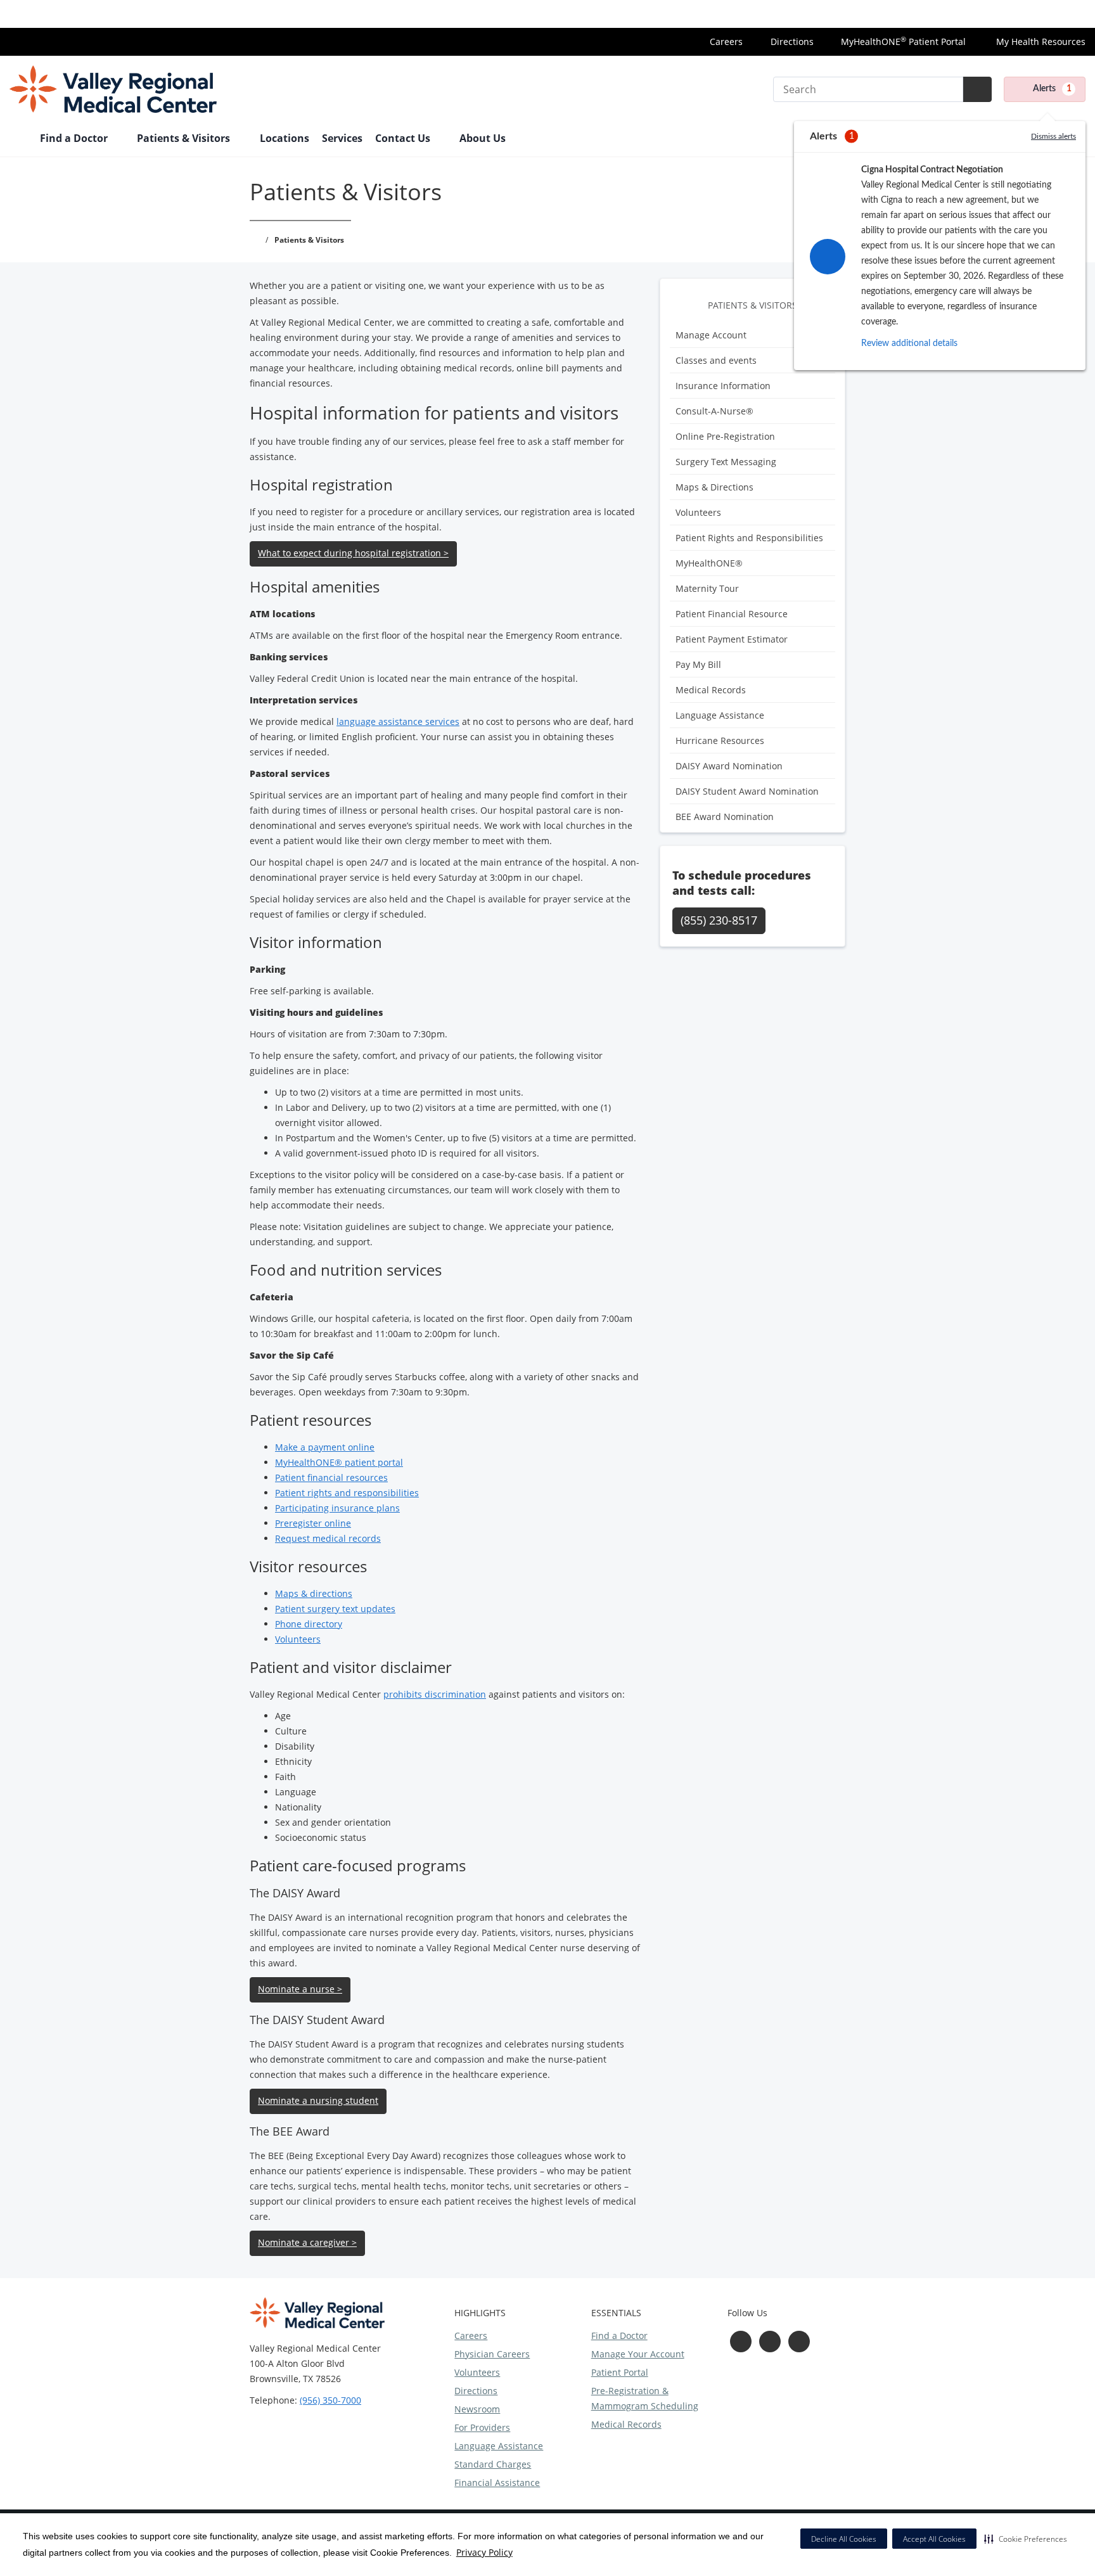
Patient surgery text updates (335, 1609)
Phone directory (309, 1624)
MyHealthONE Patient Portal (903, 42)
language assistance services (398, 721)
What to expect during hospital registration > (353, 553)
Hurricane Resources (720, 740)
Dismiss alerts (1053, 136)
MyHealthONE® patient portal (339, 1462)
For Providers (482, 2427)
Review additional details (909, 343)
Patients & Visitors (752, 305)
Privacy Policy (484, 2552)
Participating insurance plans (337, 1508)
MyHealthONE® (709, 563)
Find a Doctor (619, 2336)
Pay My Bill (698, 664)
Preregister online (313, 1523)
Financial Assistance (497, 2483)
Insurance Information (1038, 14)
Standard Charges (493, 2464)
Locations (285, 138)
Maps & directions (314, 1593)
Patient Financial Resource (732, 614)
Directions (792, 42)
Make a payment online (325, 1447)
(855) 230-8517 (719, 920)
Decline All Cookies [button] (844, 2539)
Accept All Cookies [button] (934, 2539)
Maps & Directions (714, 487)
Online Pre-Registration (725, 436)
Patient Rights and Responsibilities (749, 538)
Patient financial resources (331, 1477)
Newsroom (477, 2409)
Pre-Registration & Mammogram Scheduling (645, 2398)
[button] (1026, 2539)
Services (342, 138)
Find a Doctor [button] (75, 138)
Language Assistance (720, 715)
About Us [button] (484, 138)
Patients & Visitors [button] (185, 138)
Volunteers (698, 512)
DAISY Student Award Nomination (747, 791)
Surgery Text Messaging (726, 462)
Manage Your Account (638, 2354)
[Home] (18, 139)
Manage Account (711, 335)
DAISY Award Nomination (729, 766)
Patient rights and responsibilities (347, 1493)
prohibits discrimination (435, 1694)
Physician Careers (492, 2354)
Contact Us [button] (404, 138)
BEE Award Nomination (725, 817)
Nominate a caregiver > (307, 2242)
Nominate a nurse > (300, 1989)
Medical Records (711, 690)
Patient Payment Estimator (732, 639)
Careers (726, 42)
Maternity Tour (707, 588)
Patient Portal (620, 2372)
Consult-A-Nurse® (714, 411)
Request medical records (328, 1538)
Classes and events (716, 360)
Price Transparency (933, 14)
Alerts (1052, 89)
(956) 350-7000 (330, 2400)
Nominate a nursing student (318, 2100)
